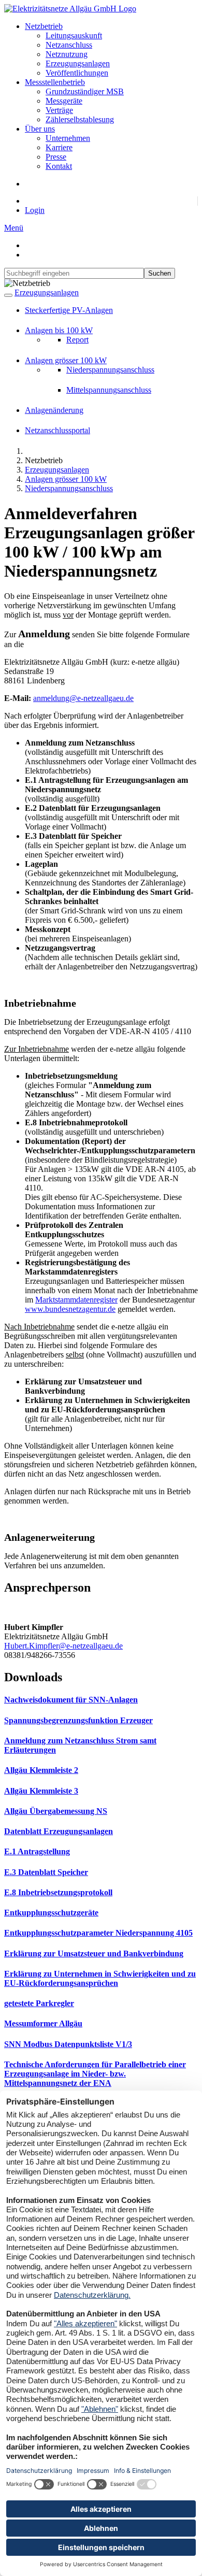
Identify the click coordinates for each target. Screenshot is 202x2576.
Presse (56, 157)
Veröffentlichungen (77, 73)
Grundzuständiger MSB (85, 91)
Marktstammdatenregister (76, 1300)
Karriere (59, 147)
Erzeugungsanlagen (78, 63)
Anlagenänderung (54, 410)
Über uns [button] (40, 129)
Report (77, 340)
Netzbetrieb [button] (44, 26)
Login (35, 210)
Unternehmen (68, 138)
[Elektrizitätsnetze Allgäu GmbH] (70, 9)
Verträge (59, 110)
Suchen (160, 273)
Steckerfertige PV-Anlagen (69, 310)
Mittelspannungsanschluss (109, 390)
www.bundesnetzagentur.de (70, 1309)
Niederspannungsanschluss (110, 370)
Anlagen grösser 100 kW (66, 360)
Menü (14, 228)
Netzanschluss (69, 45)
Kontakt (59, 166)
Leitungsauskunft (74, 35)
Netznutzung (67, 54)
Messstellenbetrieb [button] (55, 82)
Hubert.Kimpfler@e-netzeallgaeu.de (63, 1646)
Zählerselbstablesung (80, 119)
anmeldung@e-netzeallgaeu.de (83, 698)
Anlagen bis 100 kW (59, 330)
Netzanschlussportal (57, 430)
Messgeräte (64, 101)
